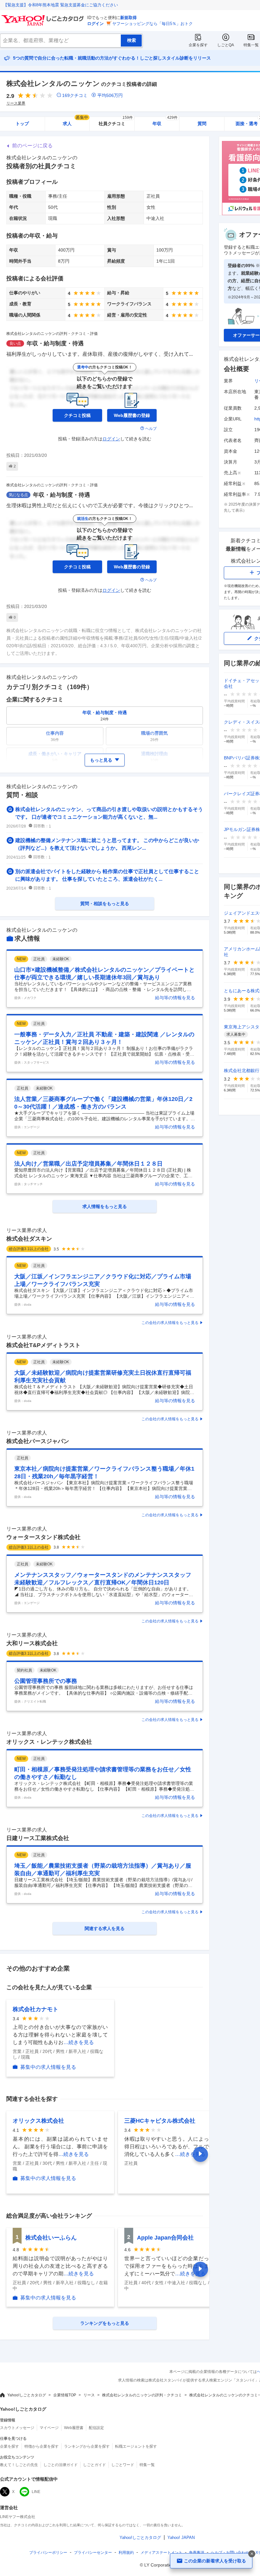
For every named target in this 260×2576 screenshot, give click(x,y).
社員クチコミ (116, 121)
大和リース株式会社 (32, 1643)
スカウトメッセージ (17, 2428)
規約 (126, 2553)
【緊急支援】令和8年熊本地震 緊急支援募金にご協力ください (61, 5)
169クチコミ (75, 95)
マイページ (49, 2428)
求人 (75, 121)
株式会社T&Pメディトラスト (43, 1345)
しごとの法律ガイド (61, 2465)
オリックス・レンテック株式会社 (49, 1742)
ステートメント (161, 2553)
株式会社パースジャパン (38, 1441)
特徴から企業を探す (42, 2446)
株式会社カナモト (36, 2009)
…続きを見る (79, 2042)
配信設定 (96, 2428)
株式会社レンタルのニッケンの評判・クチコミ (142, 2395)
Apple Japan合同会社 (165, 2238)
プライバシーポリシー (48, 2553)
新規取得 (128, 18)
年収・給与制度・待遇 (55, 343)
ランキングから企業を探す (87, 2446)
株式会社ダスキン (29, 1239)
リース (89, 2395)
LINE (36, 2492)
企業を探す (198, 45)
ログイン (95, 24)
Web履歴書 (74, 2428)
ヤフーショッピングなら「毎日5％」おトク (153, 24)
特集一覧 (251, 45)
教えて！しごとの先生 (19, 2465)
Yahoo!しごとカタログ (27, 2395)
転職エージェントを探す (136, 2446)
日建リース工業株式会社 (38, 1838)
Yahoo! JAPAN (181, 2538)
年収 (165, 121)
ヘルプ (151, 429)
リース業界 (16, 103)
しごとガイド (94, 2465)
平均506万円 (110, 95)
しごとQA (226, 45)
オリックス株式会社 (38, 2121)
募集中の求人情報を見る (48, 2067)
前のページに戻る (32, 146)
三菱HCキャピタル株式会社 (160, 2121)
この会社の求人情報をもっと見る (170, 1323)
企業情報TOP (65, 2395)
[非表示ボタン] (252, 2554)
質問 (202, 124)
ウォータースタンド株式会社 (43, 1537)
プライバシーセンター (93, 2553)
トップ (22, 124)
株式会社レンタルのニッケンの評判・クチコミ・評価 (52, 334)
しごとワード (123, 2465)
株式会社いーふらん (51, 2238)
